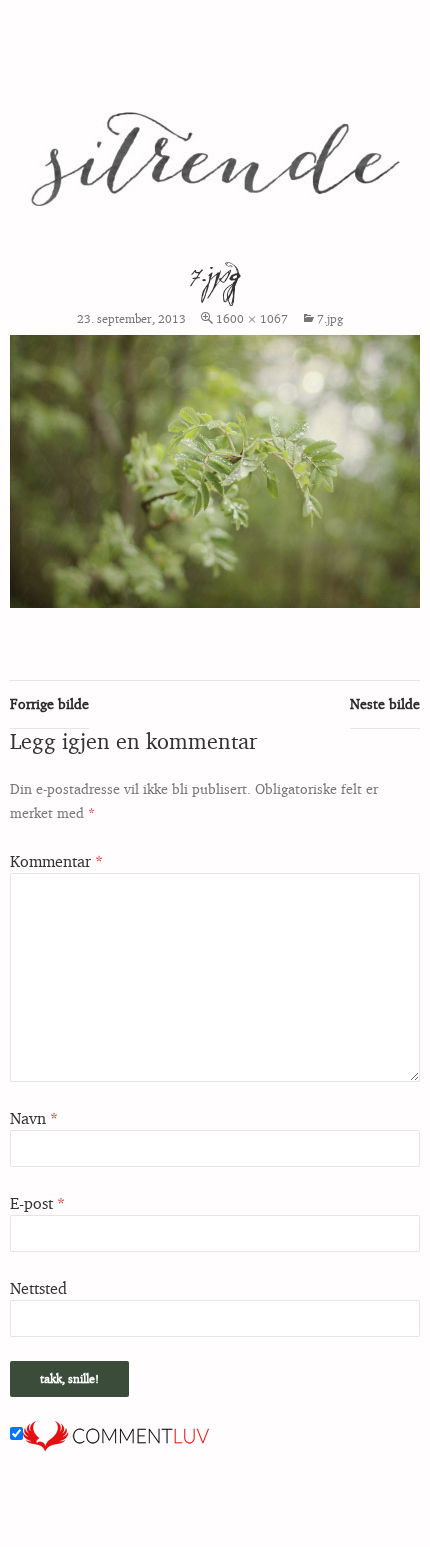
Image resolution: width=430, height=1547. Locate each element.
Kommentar (56, 861)
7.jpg (330, 318)
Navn (34, 1118)
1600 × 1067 (252, 318)
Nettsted (38, 1288)
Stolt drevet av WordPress (78, 1522)
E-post (37, 1203)
